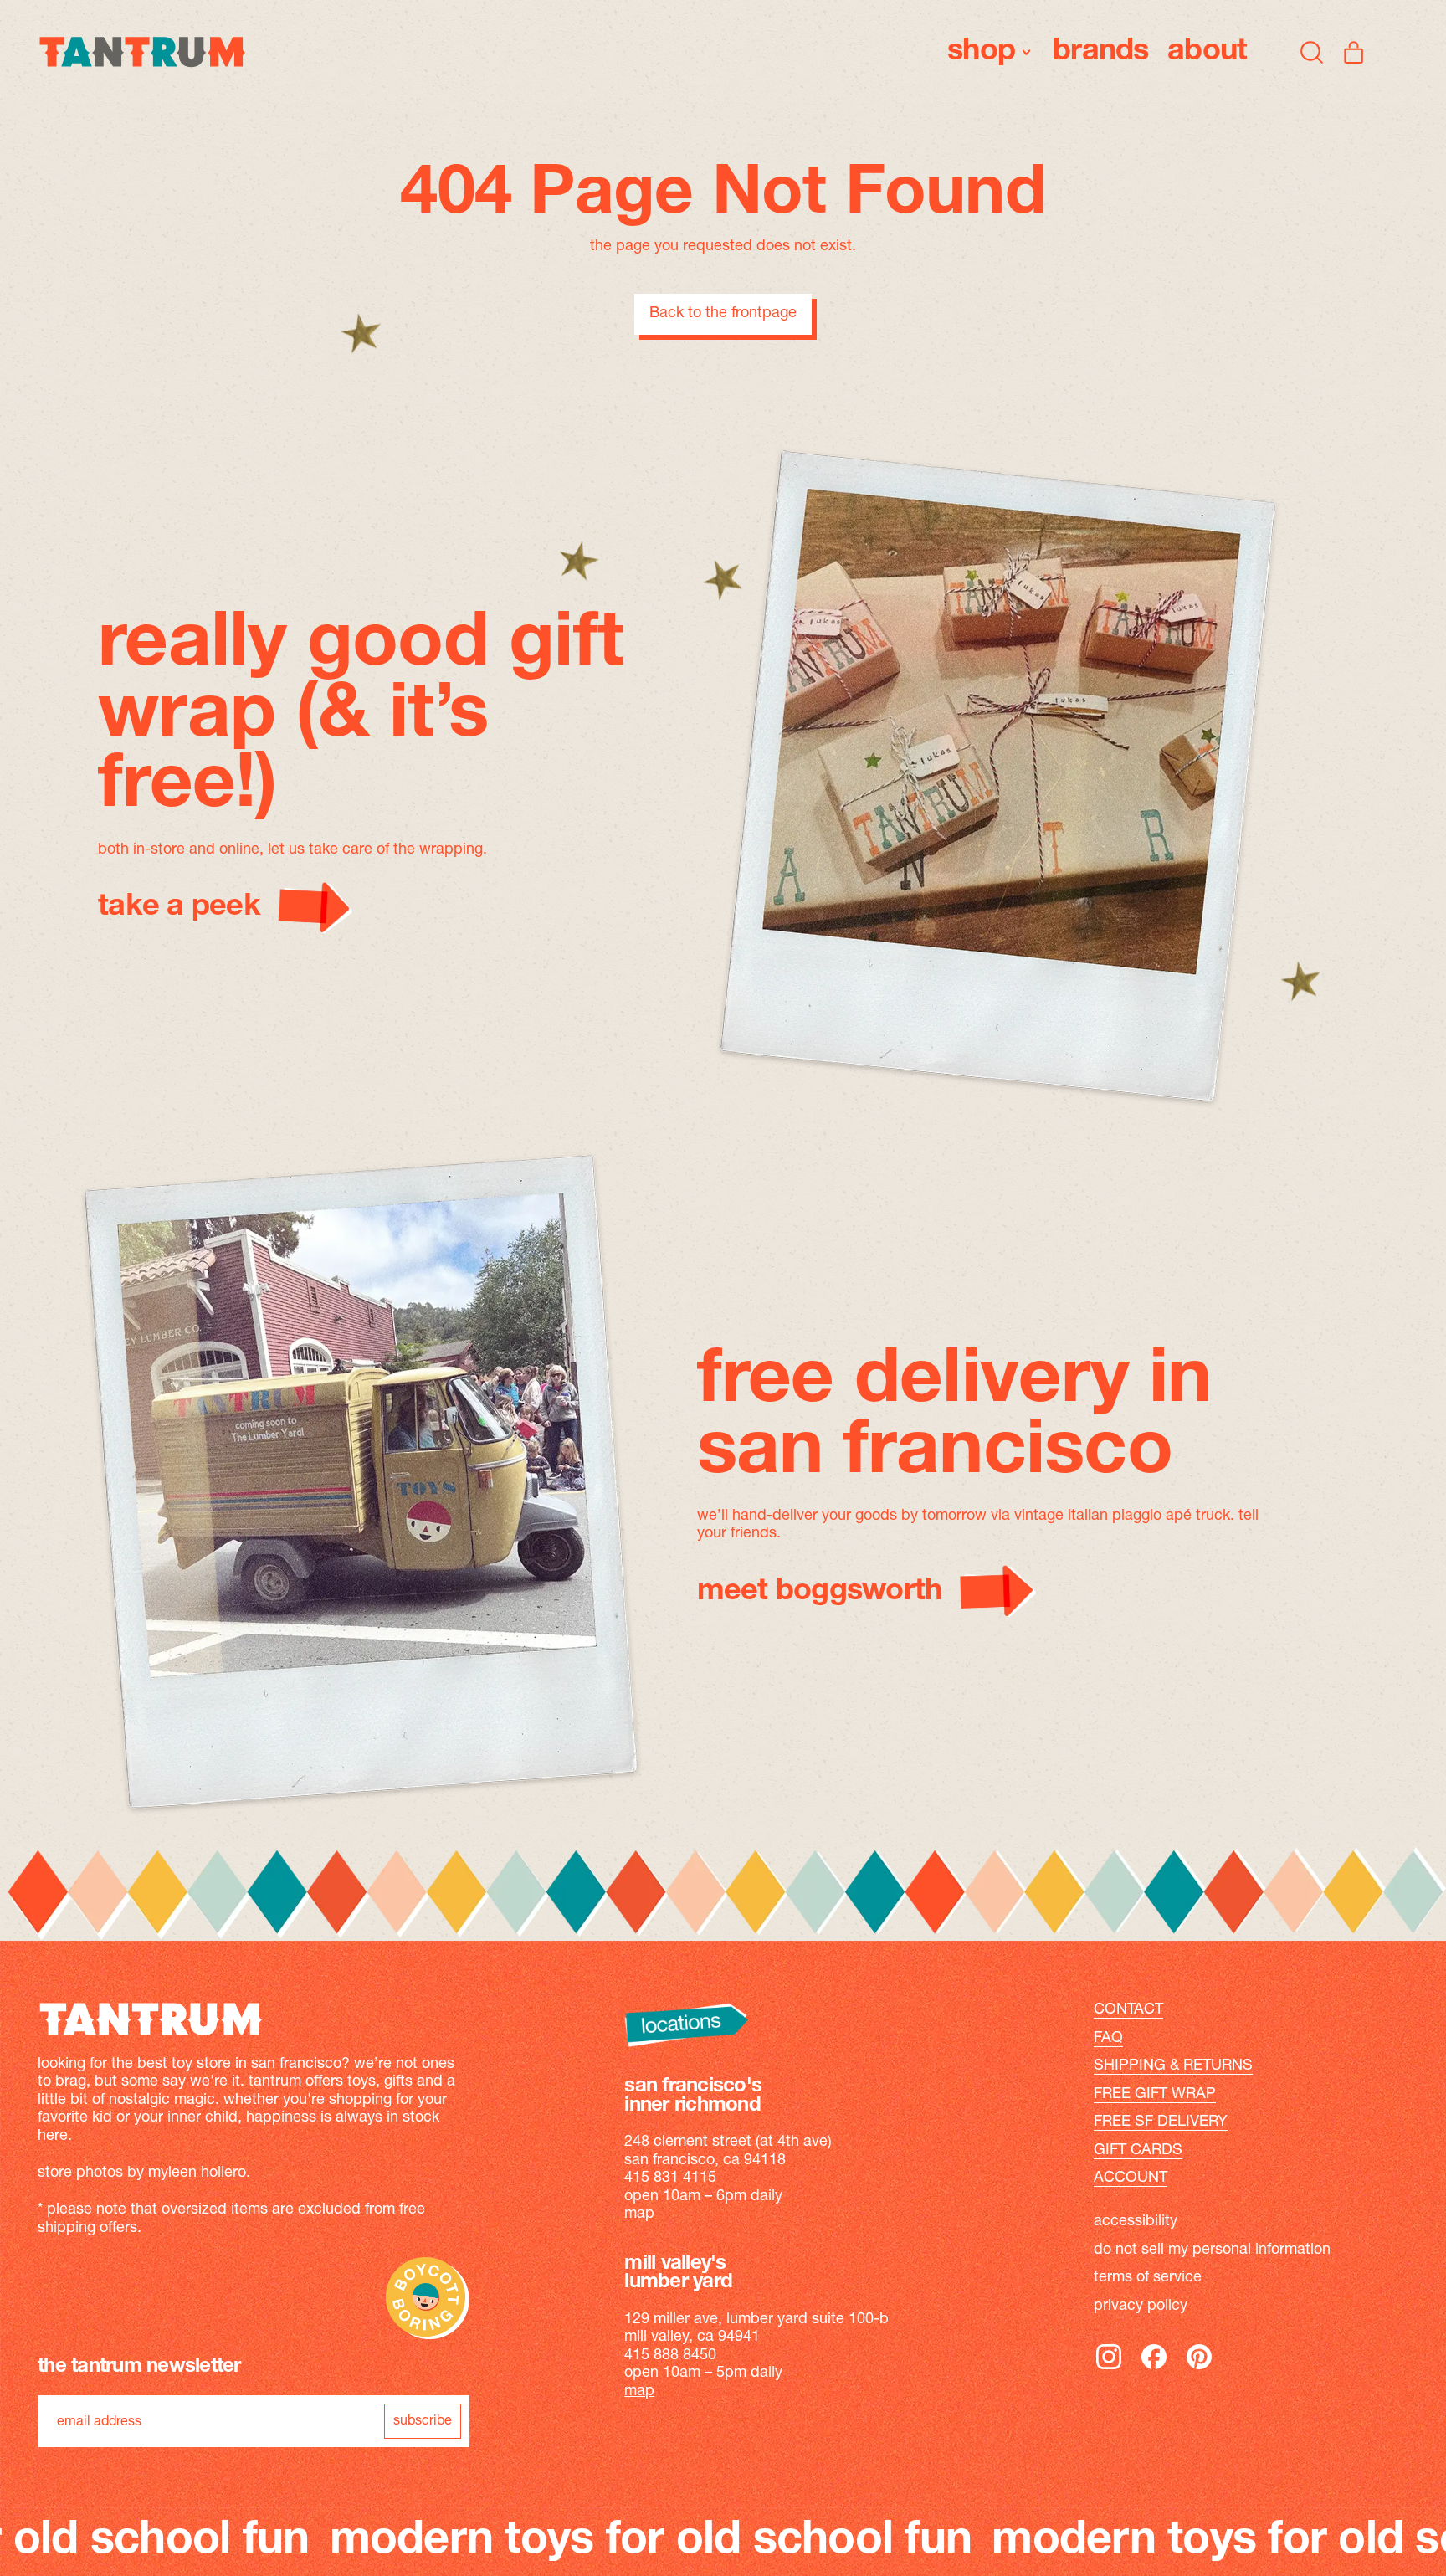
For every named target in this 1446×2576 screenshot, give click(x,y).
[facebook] (1154, 2368)
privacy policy (1141, 2307)
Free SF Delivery (1161, 2122)
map (639, 2214)
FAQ (1108, 2039)
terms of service (1148, 2278)
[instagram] (1109, 2368)
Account (1131, 2178)
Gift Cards (1138, 2151)
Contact (1128, 2010)
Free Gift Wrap (1155, 2095)
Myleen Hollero (197, 2173)
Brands (1101, 52)
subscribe (423, 2421)
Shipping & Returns (1173, 2066)
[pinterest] (1199, 2368)
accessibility (1136, 2222)
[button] (1312, 52)
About (1207, 52)
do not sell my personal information (1212, 2250)
